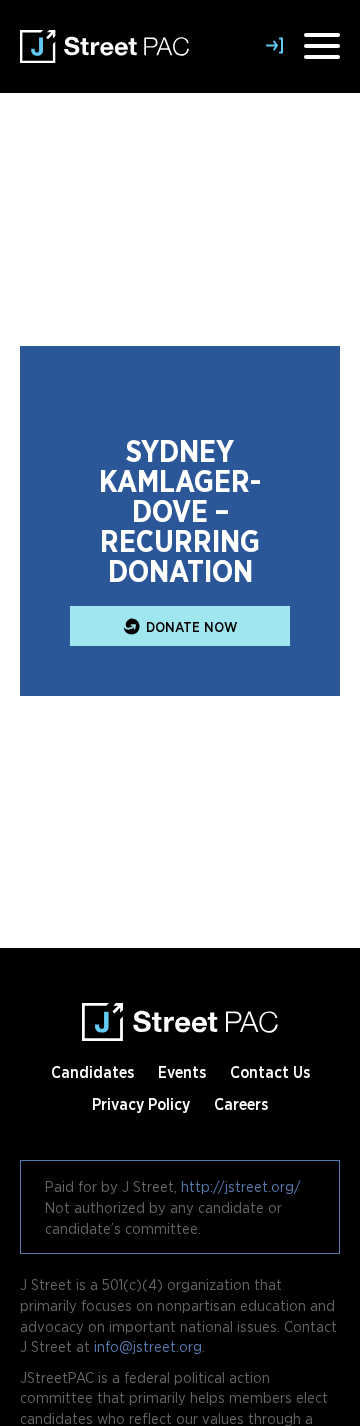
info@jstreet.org (148, 1346)
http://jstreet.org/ (241, 1186)
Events (182, 1072)
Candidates (92, 1072)
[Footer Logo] (180, 1014)
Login (279, 45)
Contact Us (270, 1072)
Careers (241, 1104)
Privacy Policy (141, 1104)
